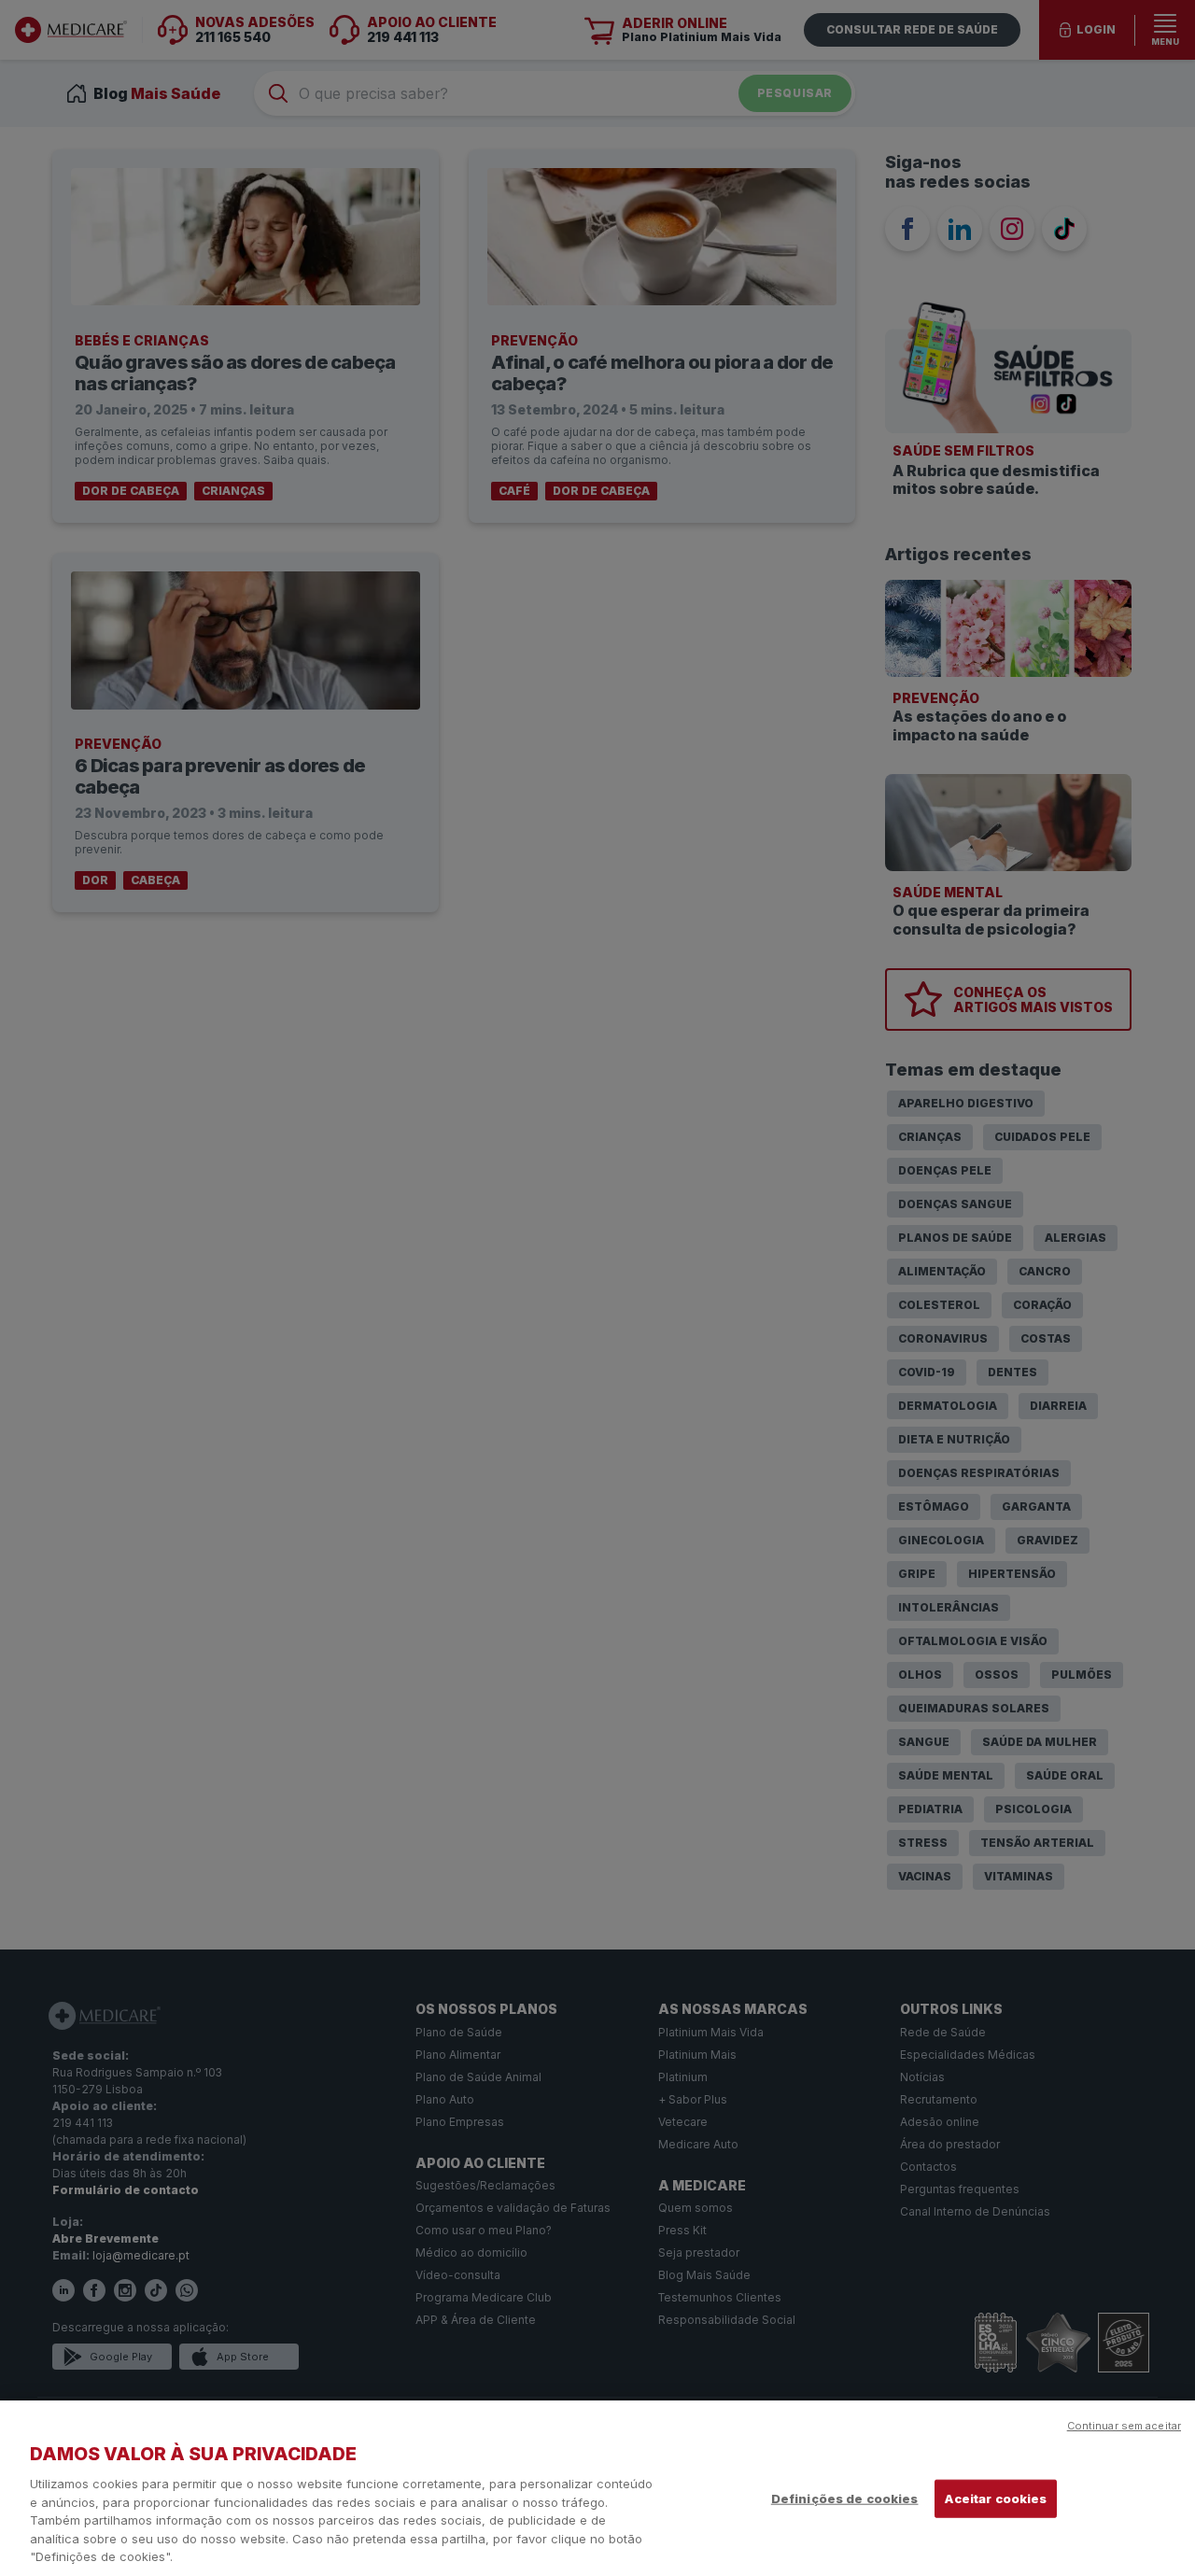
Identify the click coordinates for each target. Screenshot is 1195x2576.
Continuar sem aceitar (1124, 2426)
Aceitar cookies (996, 2498)
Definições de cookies (845, 2498)
